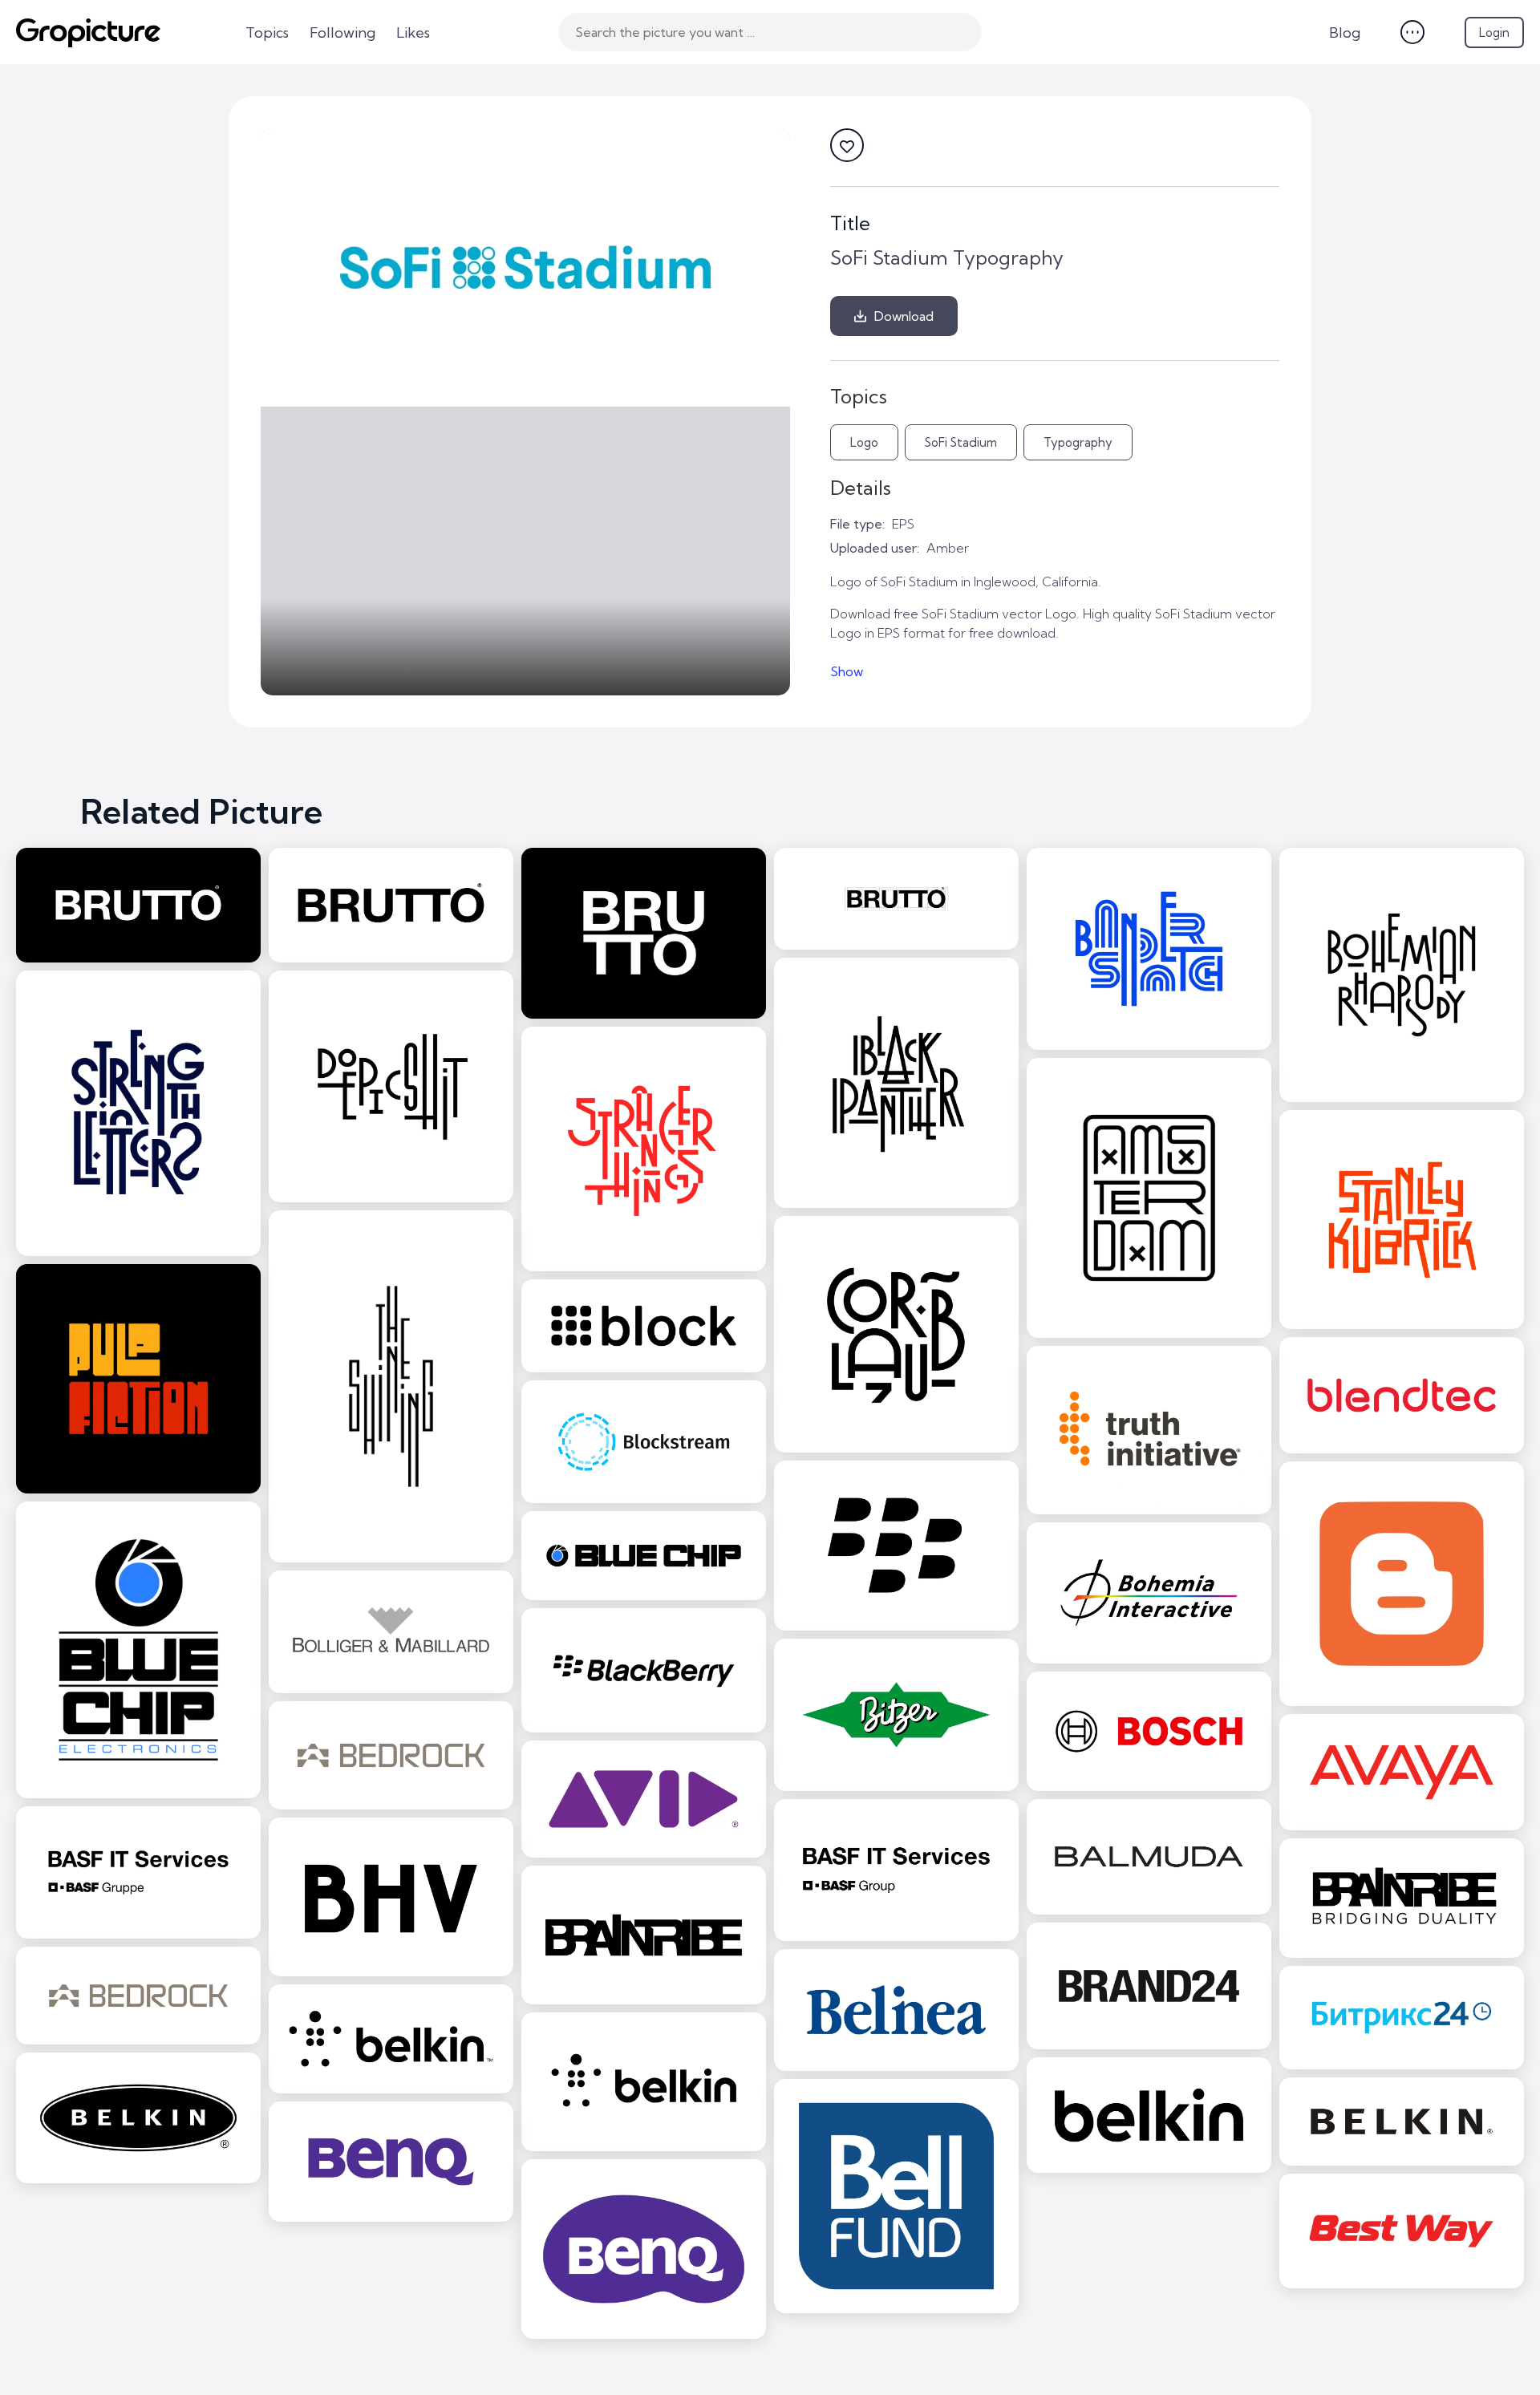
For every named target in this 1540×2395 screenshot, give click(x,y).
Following (342, 32)
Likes (413, 32)
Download (904, 316)
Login (1494, 32)
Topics (267, 32)
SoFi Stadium (961, 442)
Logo (864, 442)
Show (847, 671)
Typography (1078, 442)
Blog (1345, 32)
